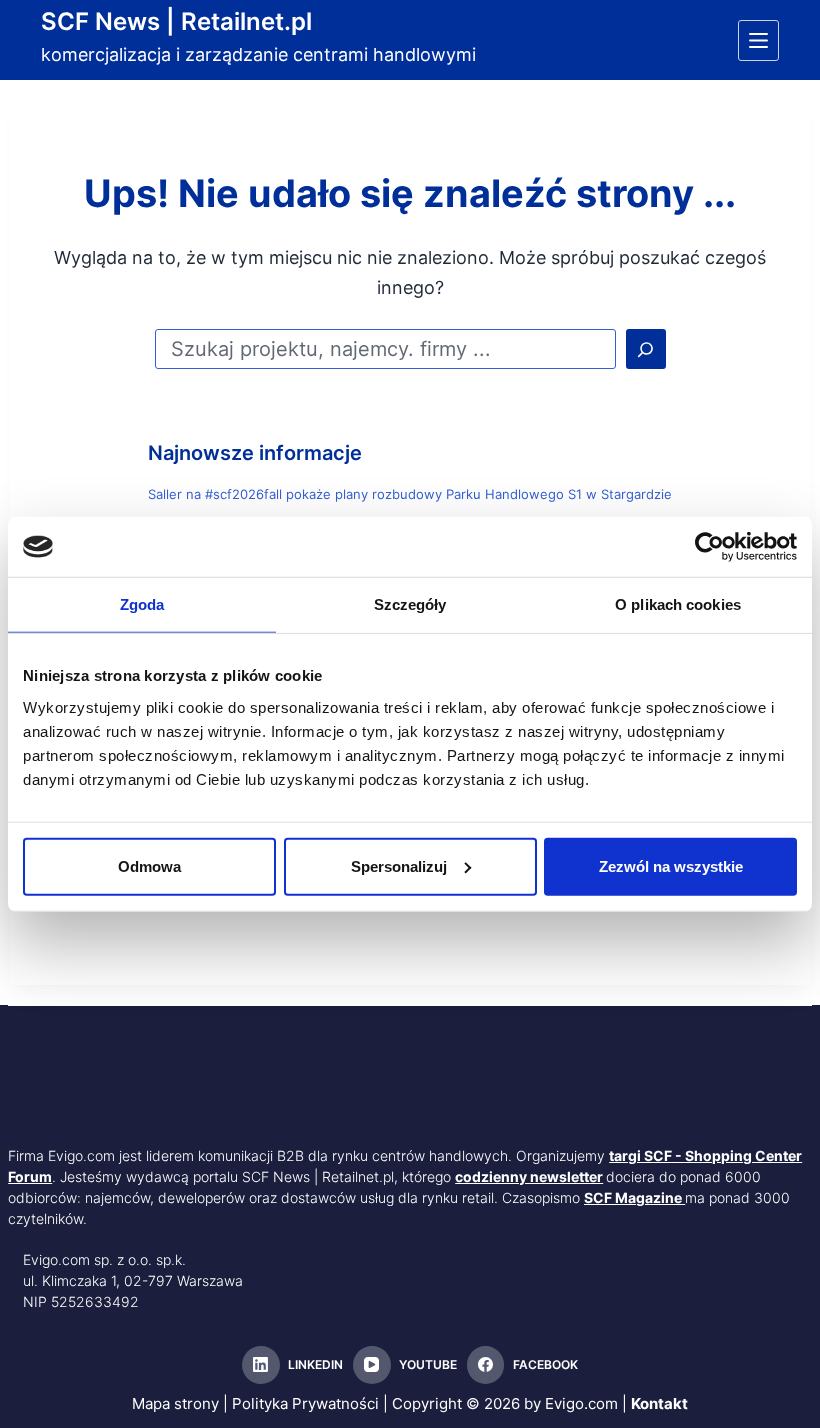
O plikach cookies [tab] (678, 604)
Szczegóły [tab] (410, 604)
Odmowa (149, 865)
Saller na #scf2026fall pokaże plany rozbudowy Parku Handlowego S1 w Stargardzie (410, 494)
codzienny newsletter (529, 1176)
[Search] (646, 349)
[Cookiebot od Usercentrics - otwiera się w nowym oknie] (709, 547)
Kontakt (659, 1403)
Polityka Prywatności (305, 1403)
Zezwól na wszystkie (671, 865)
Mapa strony (175, 1403)
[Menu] (758, 40)
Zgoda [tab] (142, 604)
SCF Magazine (633, 1197)
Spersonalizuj (399, 865)
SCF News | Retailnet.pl (176, 21)
